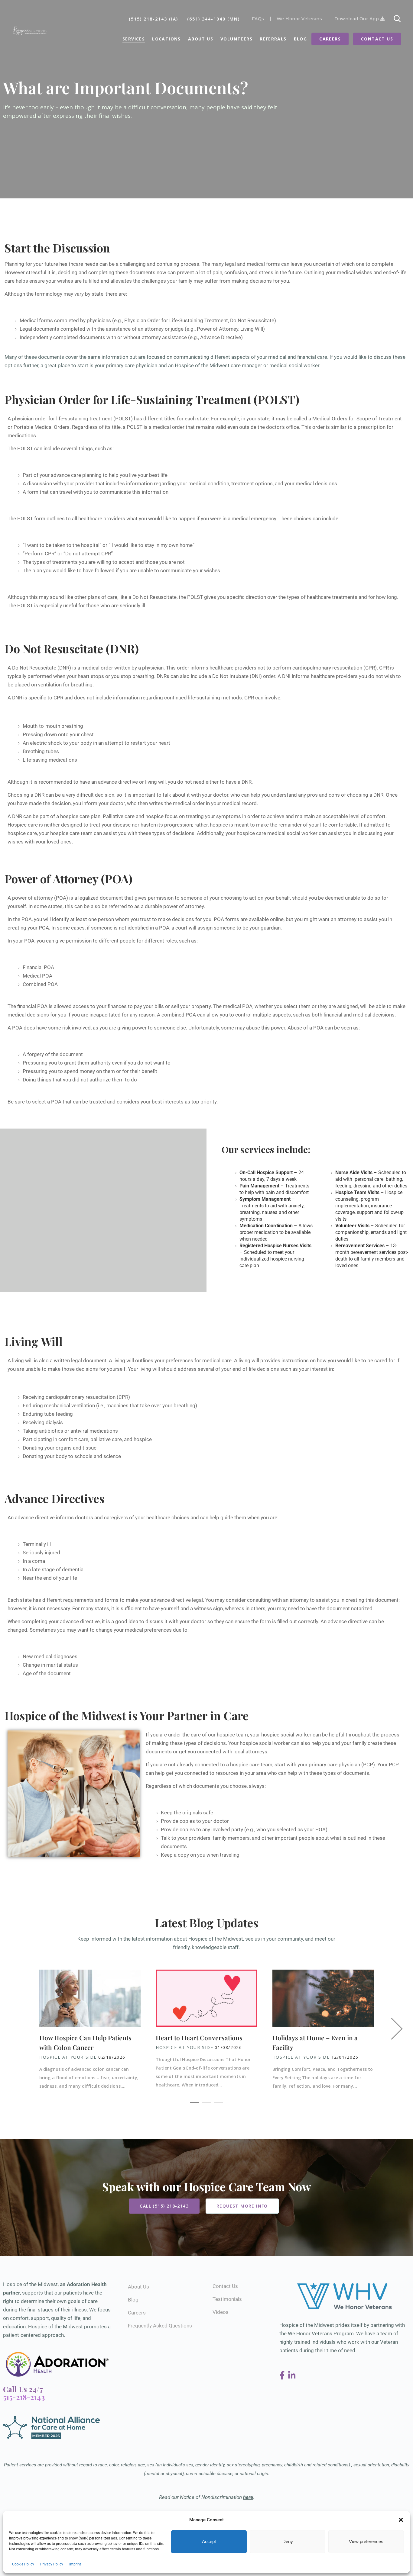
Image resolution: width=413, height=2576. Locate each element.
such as (104, 448)
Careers (330, 39)
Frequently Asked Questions (160, 2326)
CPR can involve (262, 698)
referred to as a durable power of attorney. (157, 906)
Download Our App (357, 19)
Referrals (273, 39)
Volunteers (236, 39)
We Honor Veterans (299, 19)
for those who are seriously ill (112, 605)
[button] (401, 2520)
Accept (209, 2542)
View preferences (366, 2542)
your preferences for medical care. (194, 1360)
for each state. (193, 419)
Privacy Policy (52, 2564)
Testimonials (227, 2299)
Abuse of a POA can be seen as (323, 1028)
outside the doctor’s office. (270, 427)
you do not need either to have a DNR (210, 782)
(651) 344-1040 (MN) (213, 19)
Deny (288, 2542)
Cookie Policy (23, 2564)
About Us (201, 39)
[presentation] (398, 2030)
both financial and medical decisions (353, 1015)
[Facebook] (283, 2376)
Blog (301, 39)
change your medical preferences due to (142, 1630)
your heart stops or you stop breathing (110, 676)
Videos (221, 2312)
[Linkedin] (292, 2376)
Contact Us (377, 39)
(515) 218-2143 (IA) (153, 19)
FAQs (258, 19)
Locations (166, 39)
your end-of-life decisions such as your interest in (277, 1369)
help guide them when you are (243, 1518)
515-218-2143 (24, 2397)
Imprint (75, 2564)
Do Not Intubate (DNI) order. (244, 676)
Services (134, 39)
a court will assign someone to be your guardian (226, 928)
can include (325, 519)
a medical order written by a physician (120, 668)
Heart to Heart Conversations (199, 2038)
